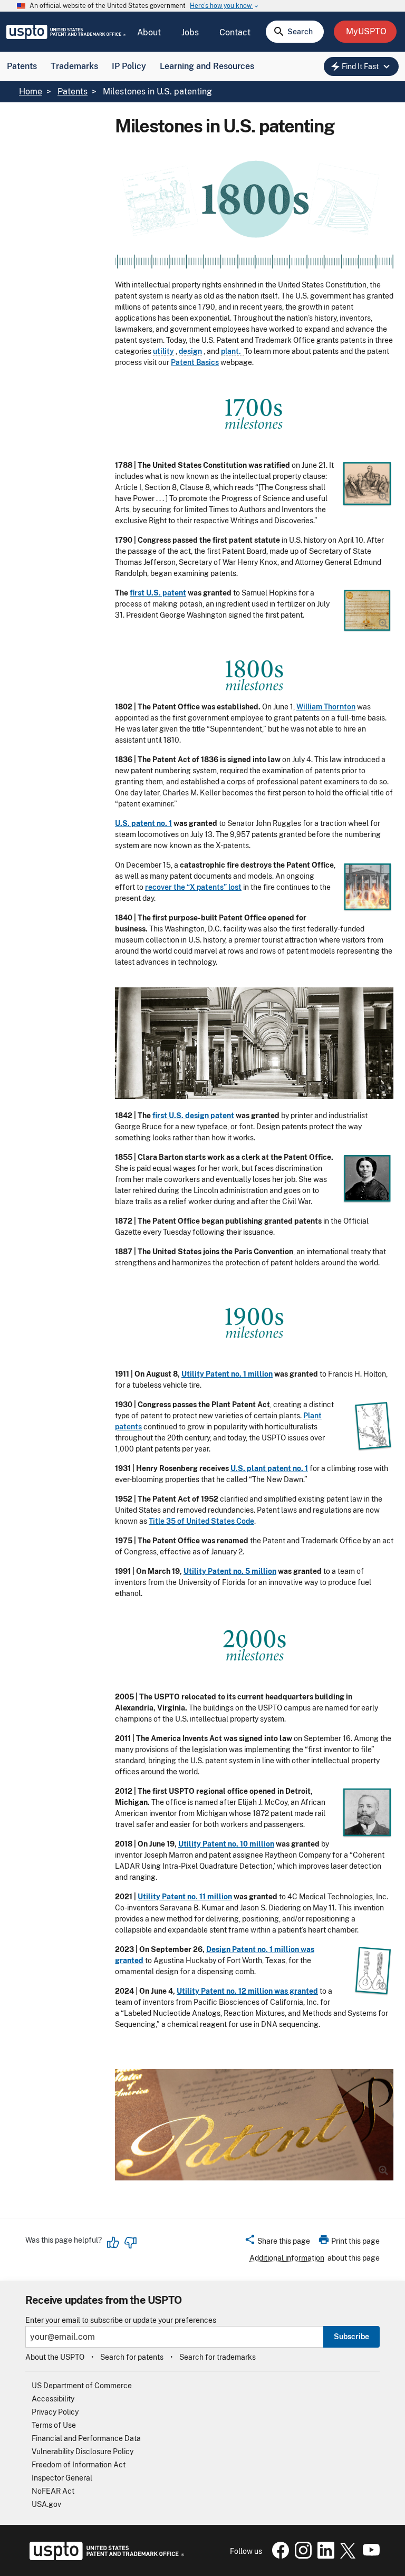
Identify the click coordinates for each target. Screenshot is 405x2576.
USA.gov (46, 2504)
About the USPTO (55, 2357)
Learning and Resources (207, 66)
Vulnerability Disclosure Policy (83, 2452)
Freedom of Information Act (79, 2465)
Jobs (190, 32)
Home (31, 92)
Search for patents (132, 2357)
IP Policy (129, 66)
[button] (277, 2243)
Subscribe (351, 2337)
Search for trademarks (218, 2357)
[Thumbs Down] (130, 2243)
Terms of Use (54, 2425)
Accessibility (53, 2399)
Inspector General (62, 2478)
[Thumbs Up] (113, 2243)
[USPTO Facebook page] (278, 2556)
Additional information (287, 2258)
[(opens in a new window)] (301, 2556)
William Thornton (326, 707)
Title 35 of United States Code (201, 1521)
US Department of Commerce (82, 2386)
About (149, 32)
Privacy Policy (55, 2412)
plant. (233, 351)
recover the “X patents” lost (193, 887)
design (190, 351)
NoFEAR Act (53, 2491)
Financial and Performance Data (86, 2438)
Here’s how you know (225, 6)
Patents (22, 66)
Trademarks (74, 66)
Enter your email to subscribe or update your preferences (121, 2320)
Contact (235, 32)
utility (163, 351)
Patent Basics (195, 362)
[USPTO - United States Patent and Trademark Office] (105, 2558)
